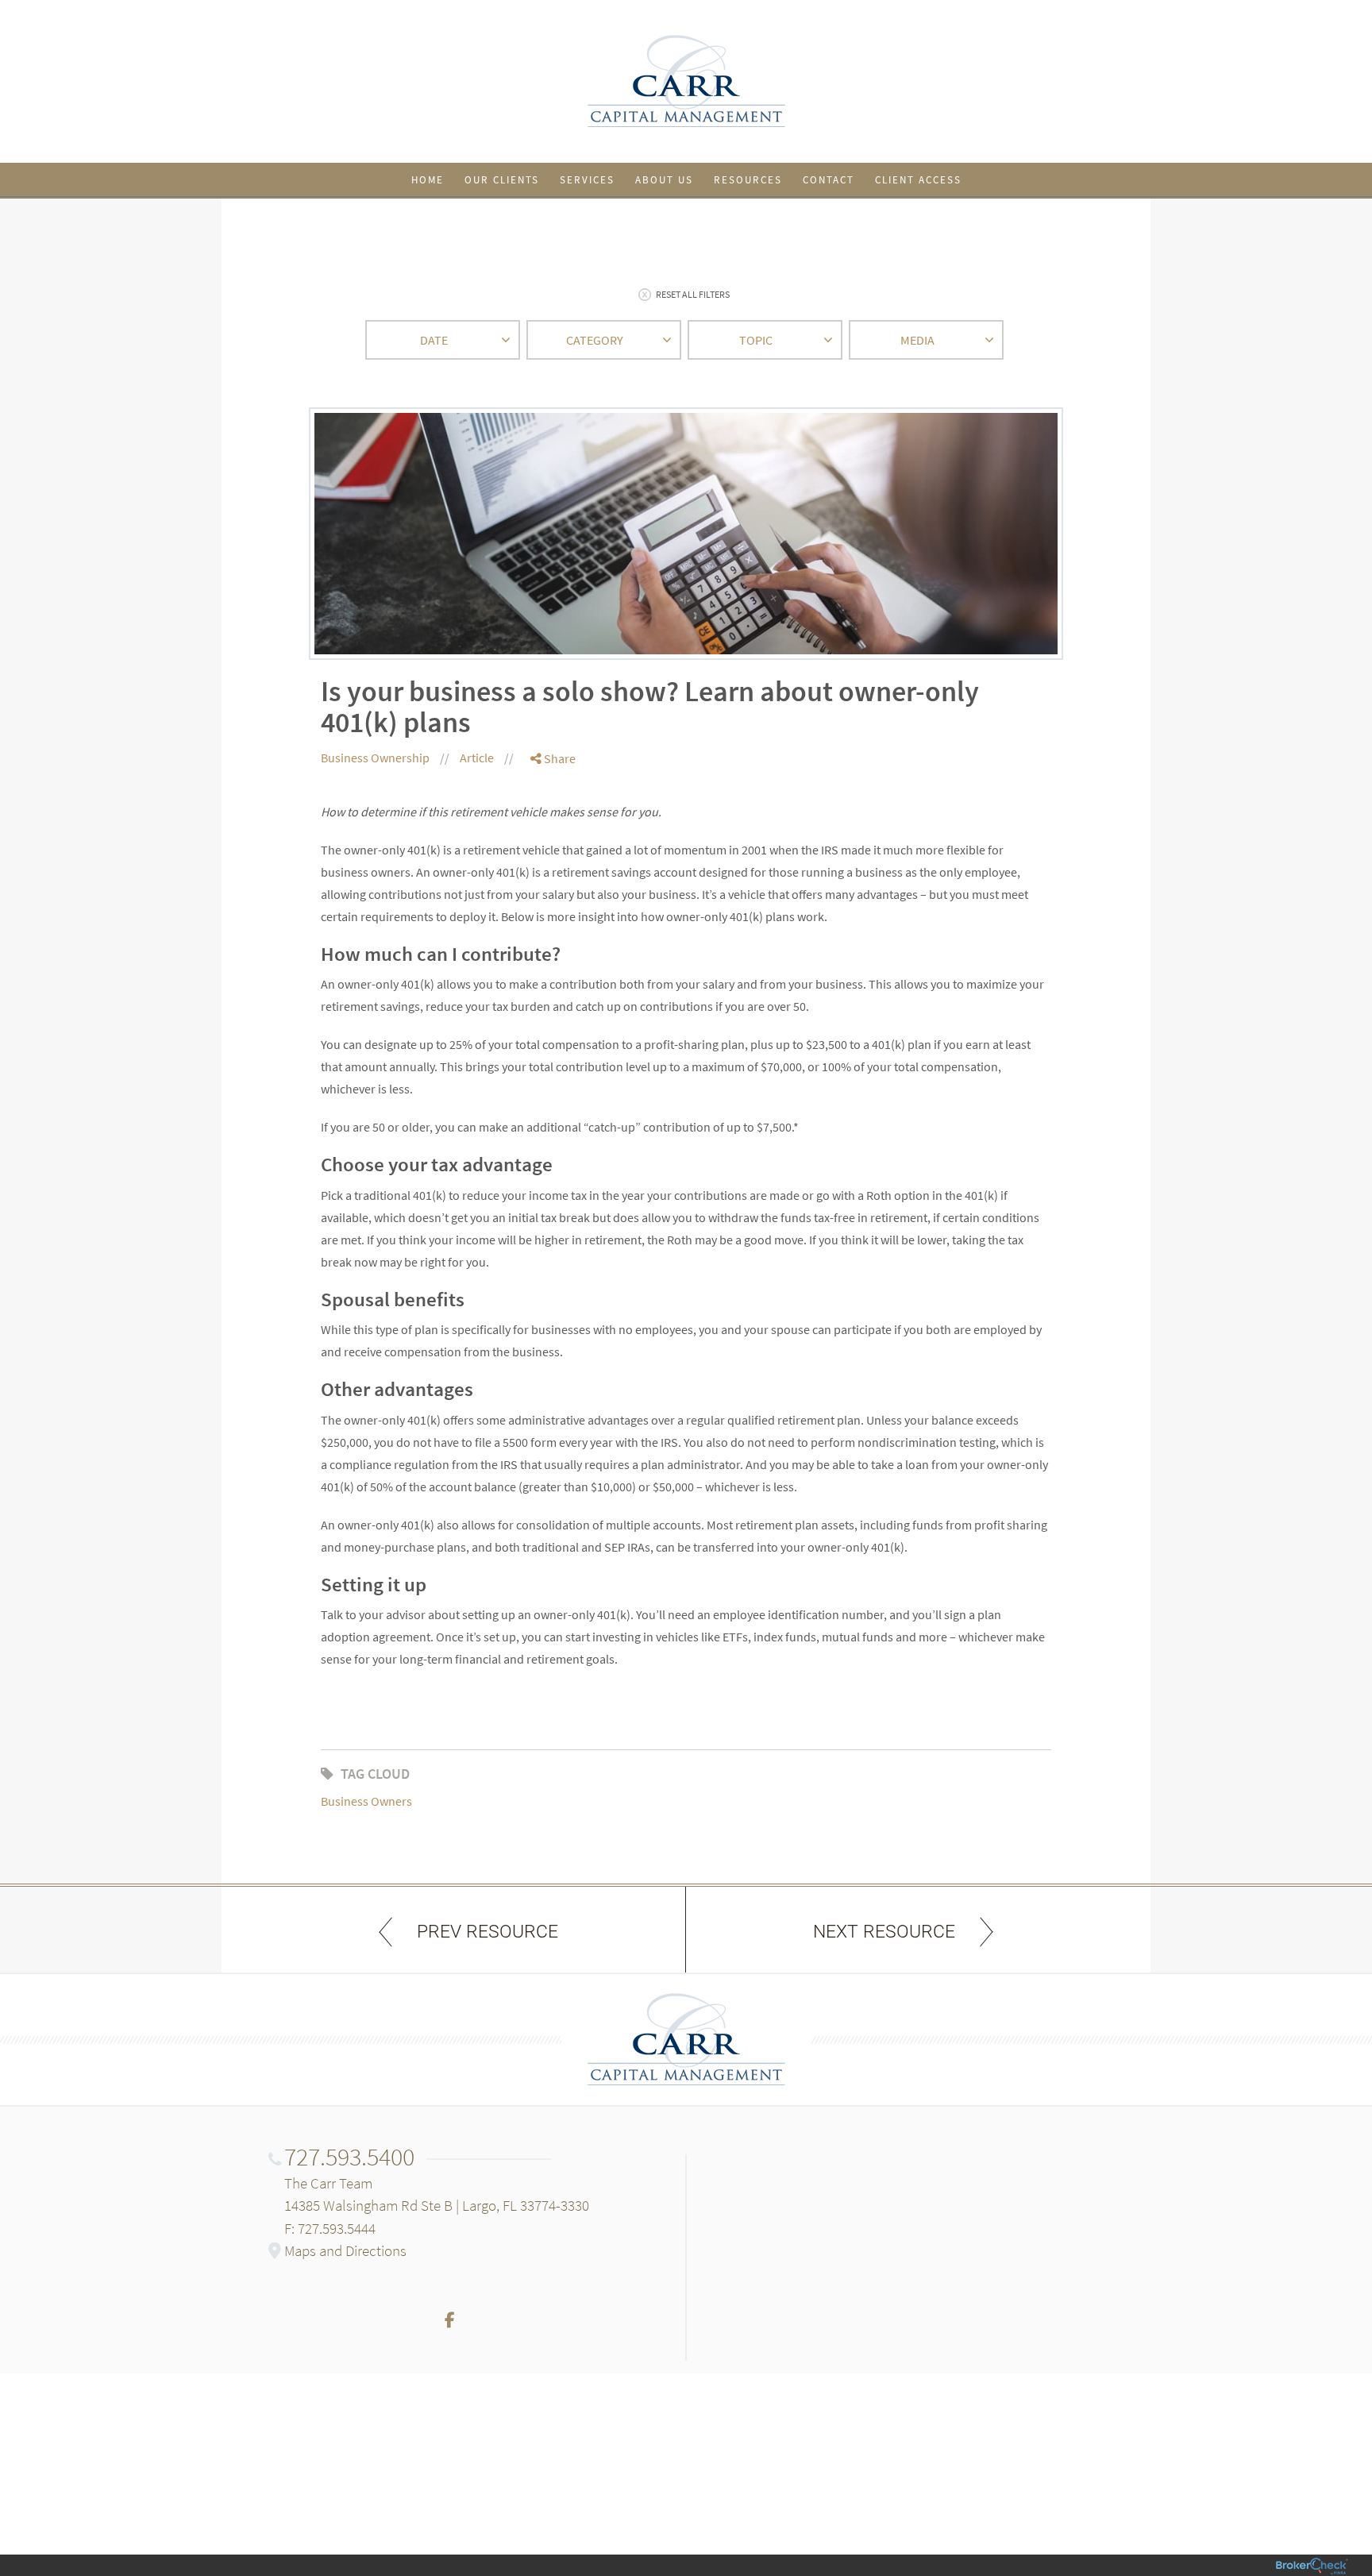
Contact (829, 180)
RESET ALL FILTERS (693, 294)
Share (559, 758)
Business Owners (366, 1801)
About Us (664, 180)
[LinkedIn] (553, 823)
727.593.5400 (349, 2157)
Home (428, 180)
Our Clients (502, 180)
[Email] (553, 841)
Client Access (918, 180)
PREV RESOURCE (488, 1932)
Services (587, 180)
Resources (748, 180)
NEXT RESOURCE (884, 1932)
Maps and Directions (345, 2250)
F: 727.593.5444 (330, 2228)
